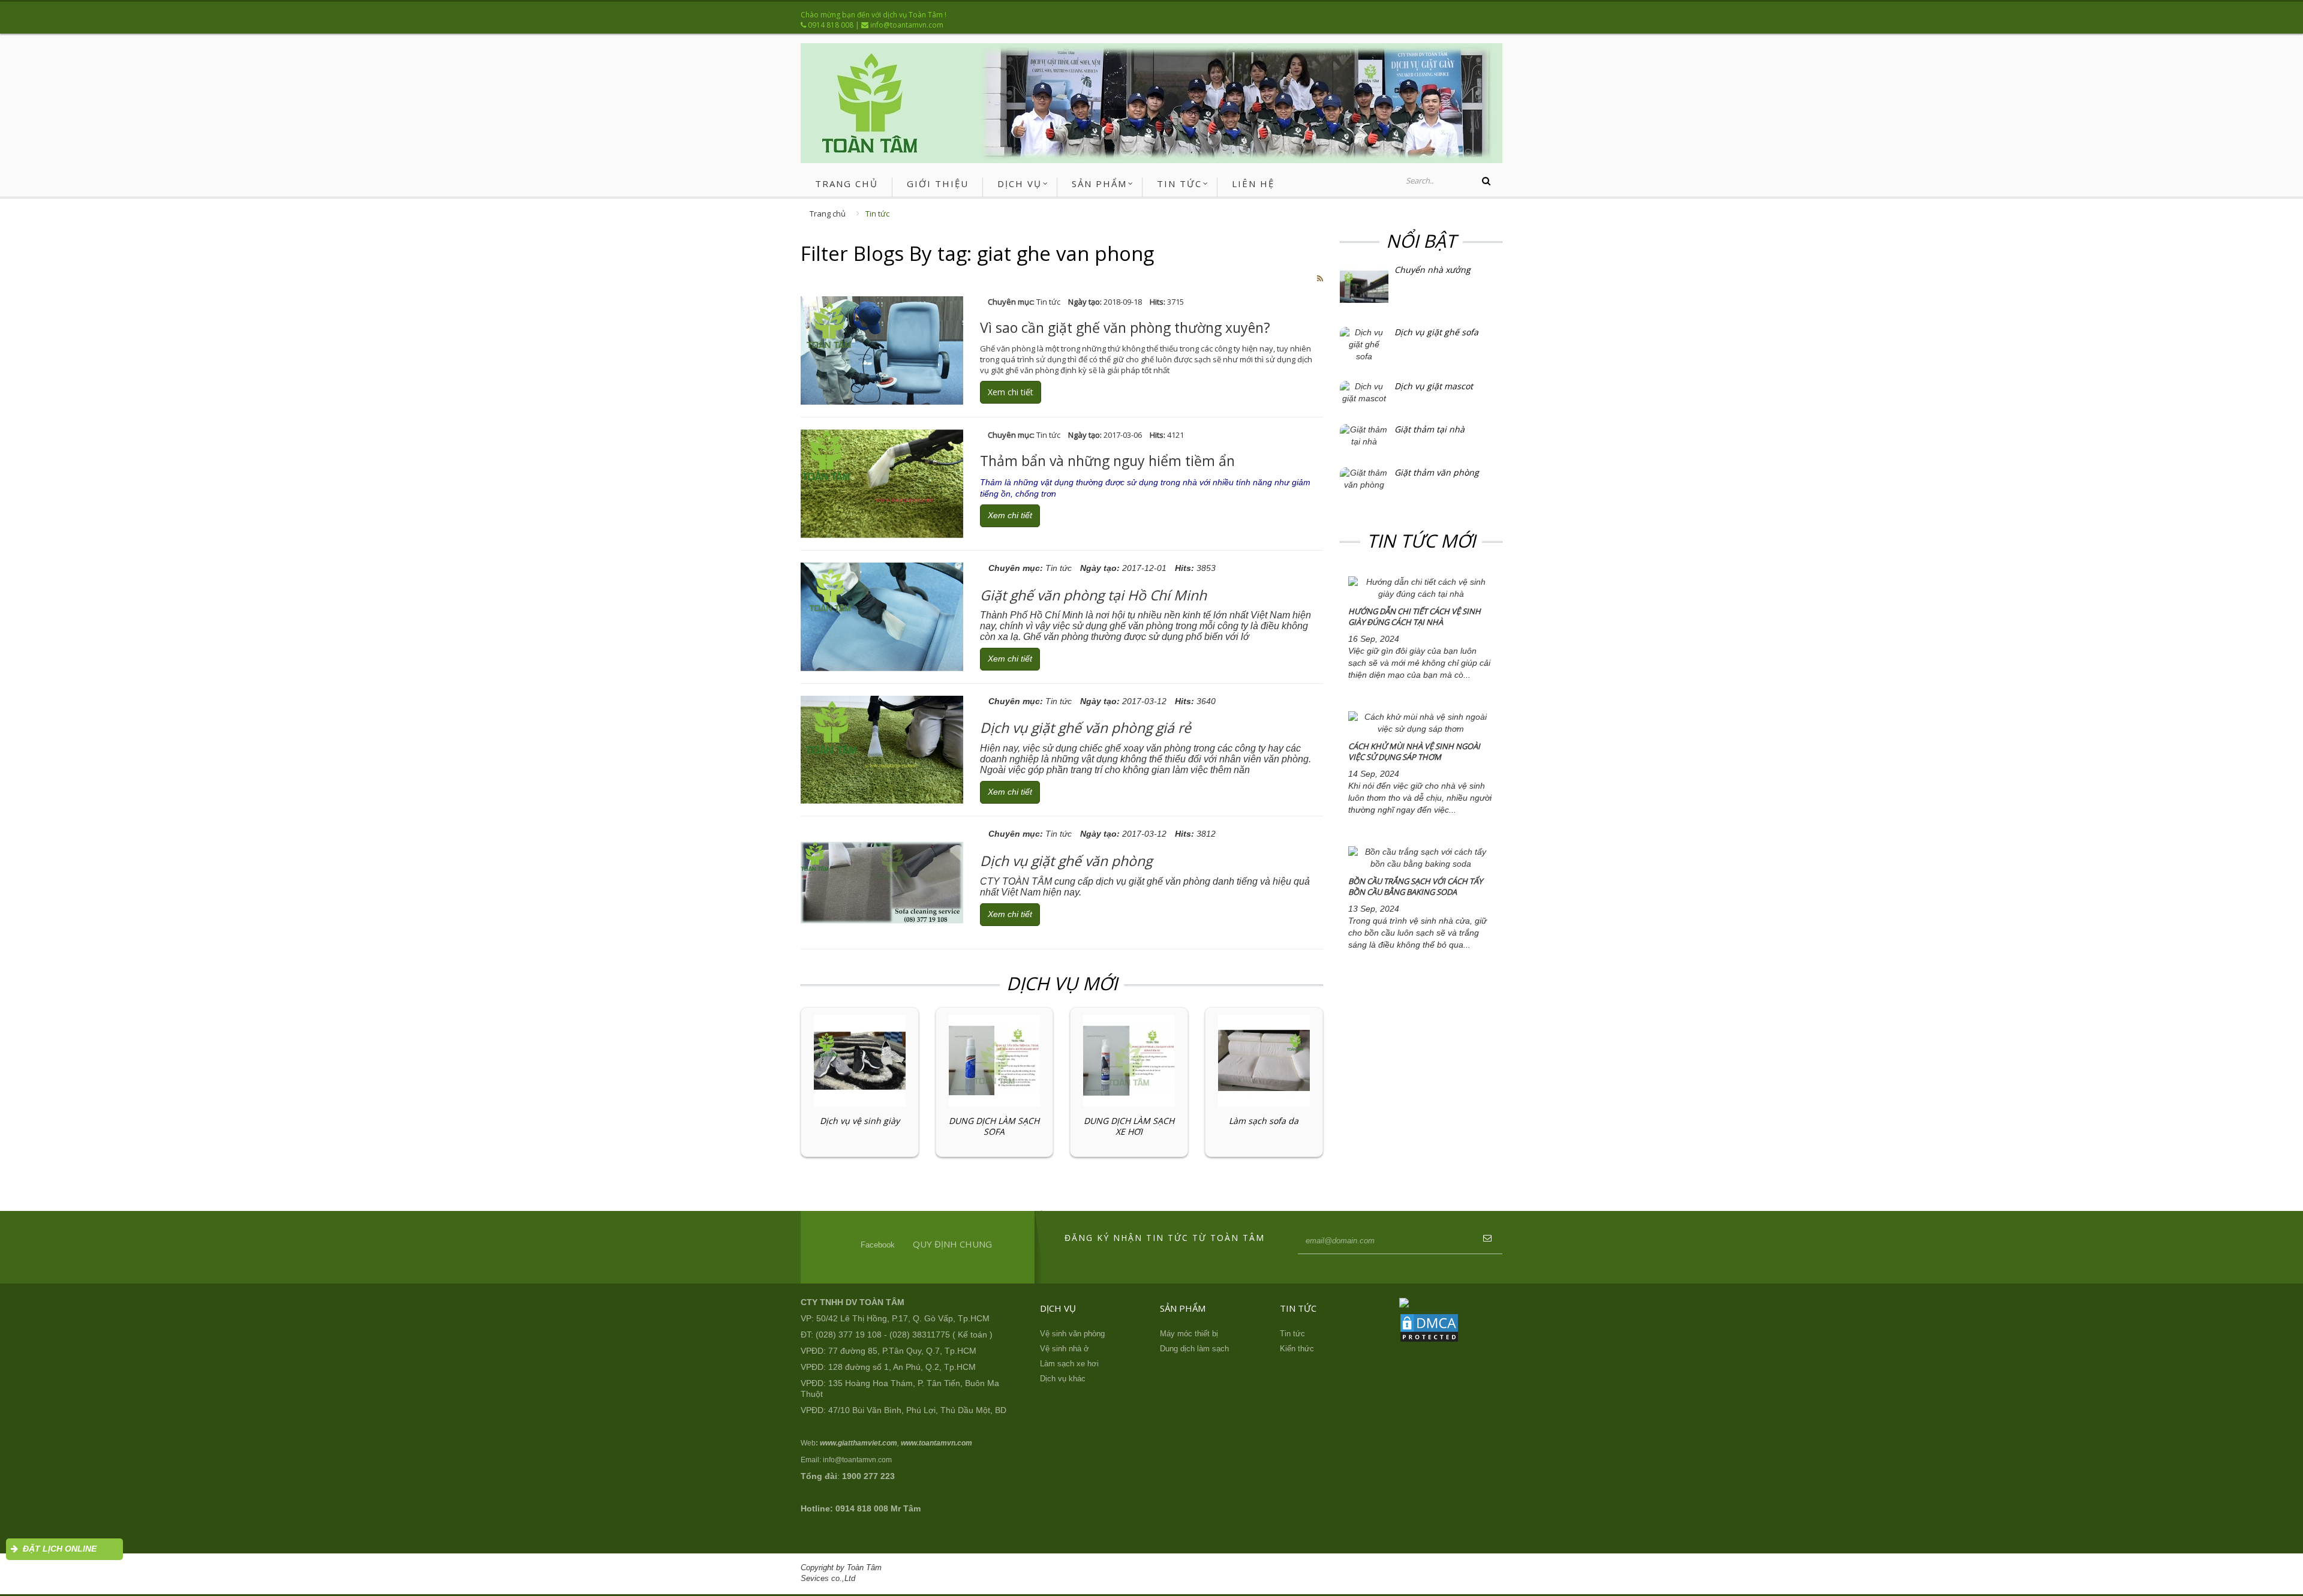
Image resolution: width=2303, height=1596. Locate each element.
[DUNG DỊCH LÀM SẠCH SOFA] (995, 1060)
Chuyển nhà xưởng (1432, 270)
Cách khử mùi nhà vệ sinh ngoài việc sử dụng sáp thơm (1414, 752)
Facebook (878, 1245)
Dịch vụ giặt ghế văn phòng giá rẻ (1086, 728)
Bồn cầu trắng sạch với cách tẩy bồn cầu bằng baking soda (1415, 887)
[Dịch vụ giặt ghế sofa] (1364, 344)
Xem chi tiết (1011, 392)
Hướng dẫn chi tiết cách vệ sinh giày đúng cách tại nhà (1414, 617)
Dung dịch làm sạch (1194, 1349)
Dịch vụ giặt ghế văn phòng (1066, 861)
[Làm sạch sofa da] (1264, 1060)
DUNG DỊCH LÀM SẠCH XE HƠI (1129, 1126)
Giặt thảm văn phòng (1437, 473)
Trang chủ (828, 214)
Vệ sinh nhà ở (1065, 1349)
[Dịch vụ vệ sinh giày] (860, 1060)
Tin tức (877, 214)
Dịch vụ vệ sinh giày (860, 1121)
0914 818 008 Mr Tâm (878, 1508)
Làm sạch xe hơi (1069, 1364)
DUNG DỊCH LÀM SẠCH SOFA (994, 1126)
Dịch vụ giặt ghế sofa (1436, 332)
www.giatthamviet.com (859, 1443)
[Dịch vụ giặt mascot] (1364, 392)
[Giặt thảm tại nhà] (1364, 435)
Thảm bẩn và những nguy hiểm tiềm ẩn (1107, 461)
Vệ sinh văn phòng (1072, 1334)
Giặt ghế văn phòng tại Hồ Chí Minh (1093, 595)
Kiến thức (1297, 1349)
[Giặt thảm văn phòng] (1364, 479)
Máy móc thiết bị (1189, 1334)
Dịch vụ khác (1063, 1379)
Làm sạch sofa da (1264, 1121)
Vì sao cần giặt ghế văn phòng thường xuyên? (1125, 327)
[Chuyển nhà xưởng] (1364, 286)
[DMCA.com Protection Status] (1429, 1327)
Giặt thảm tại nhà (1429, 429)
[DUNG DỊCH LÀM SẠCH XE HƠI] (1129, 1060)
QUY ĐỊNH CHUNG (952, 1244)
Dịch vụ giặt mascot (1434, 386)
